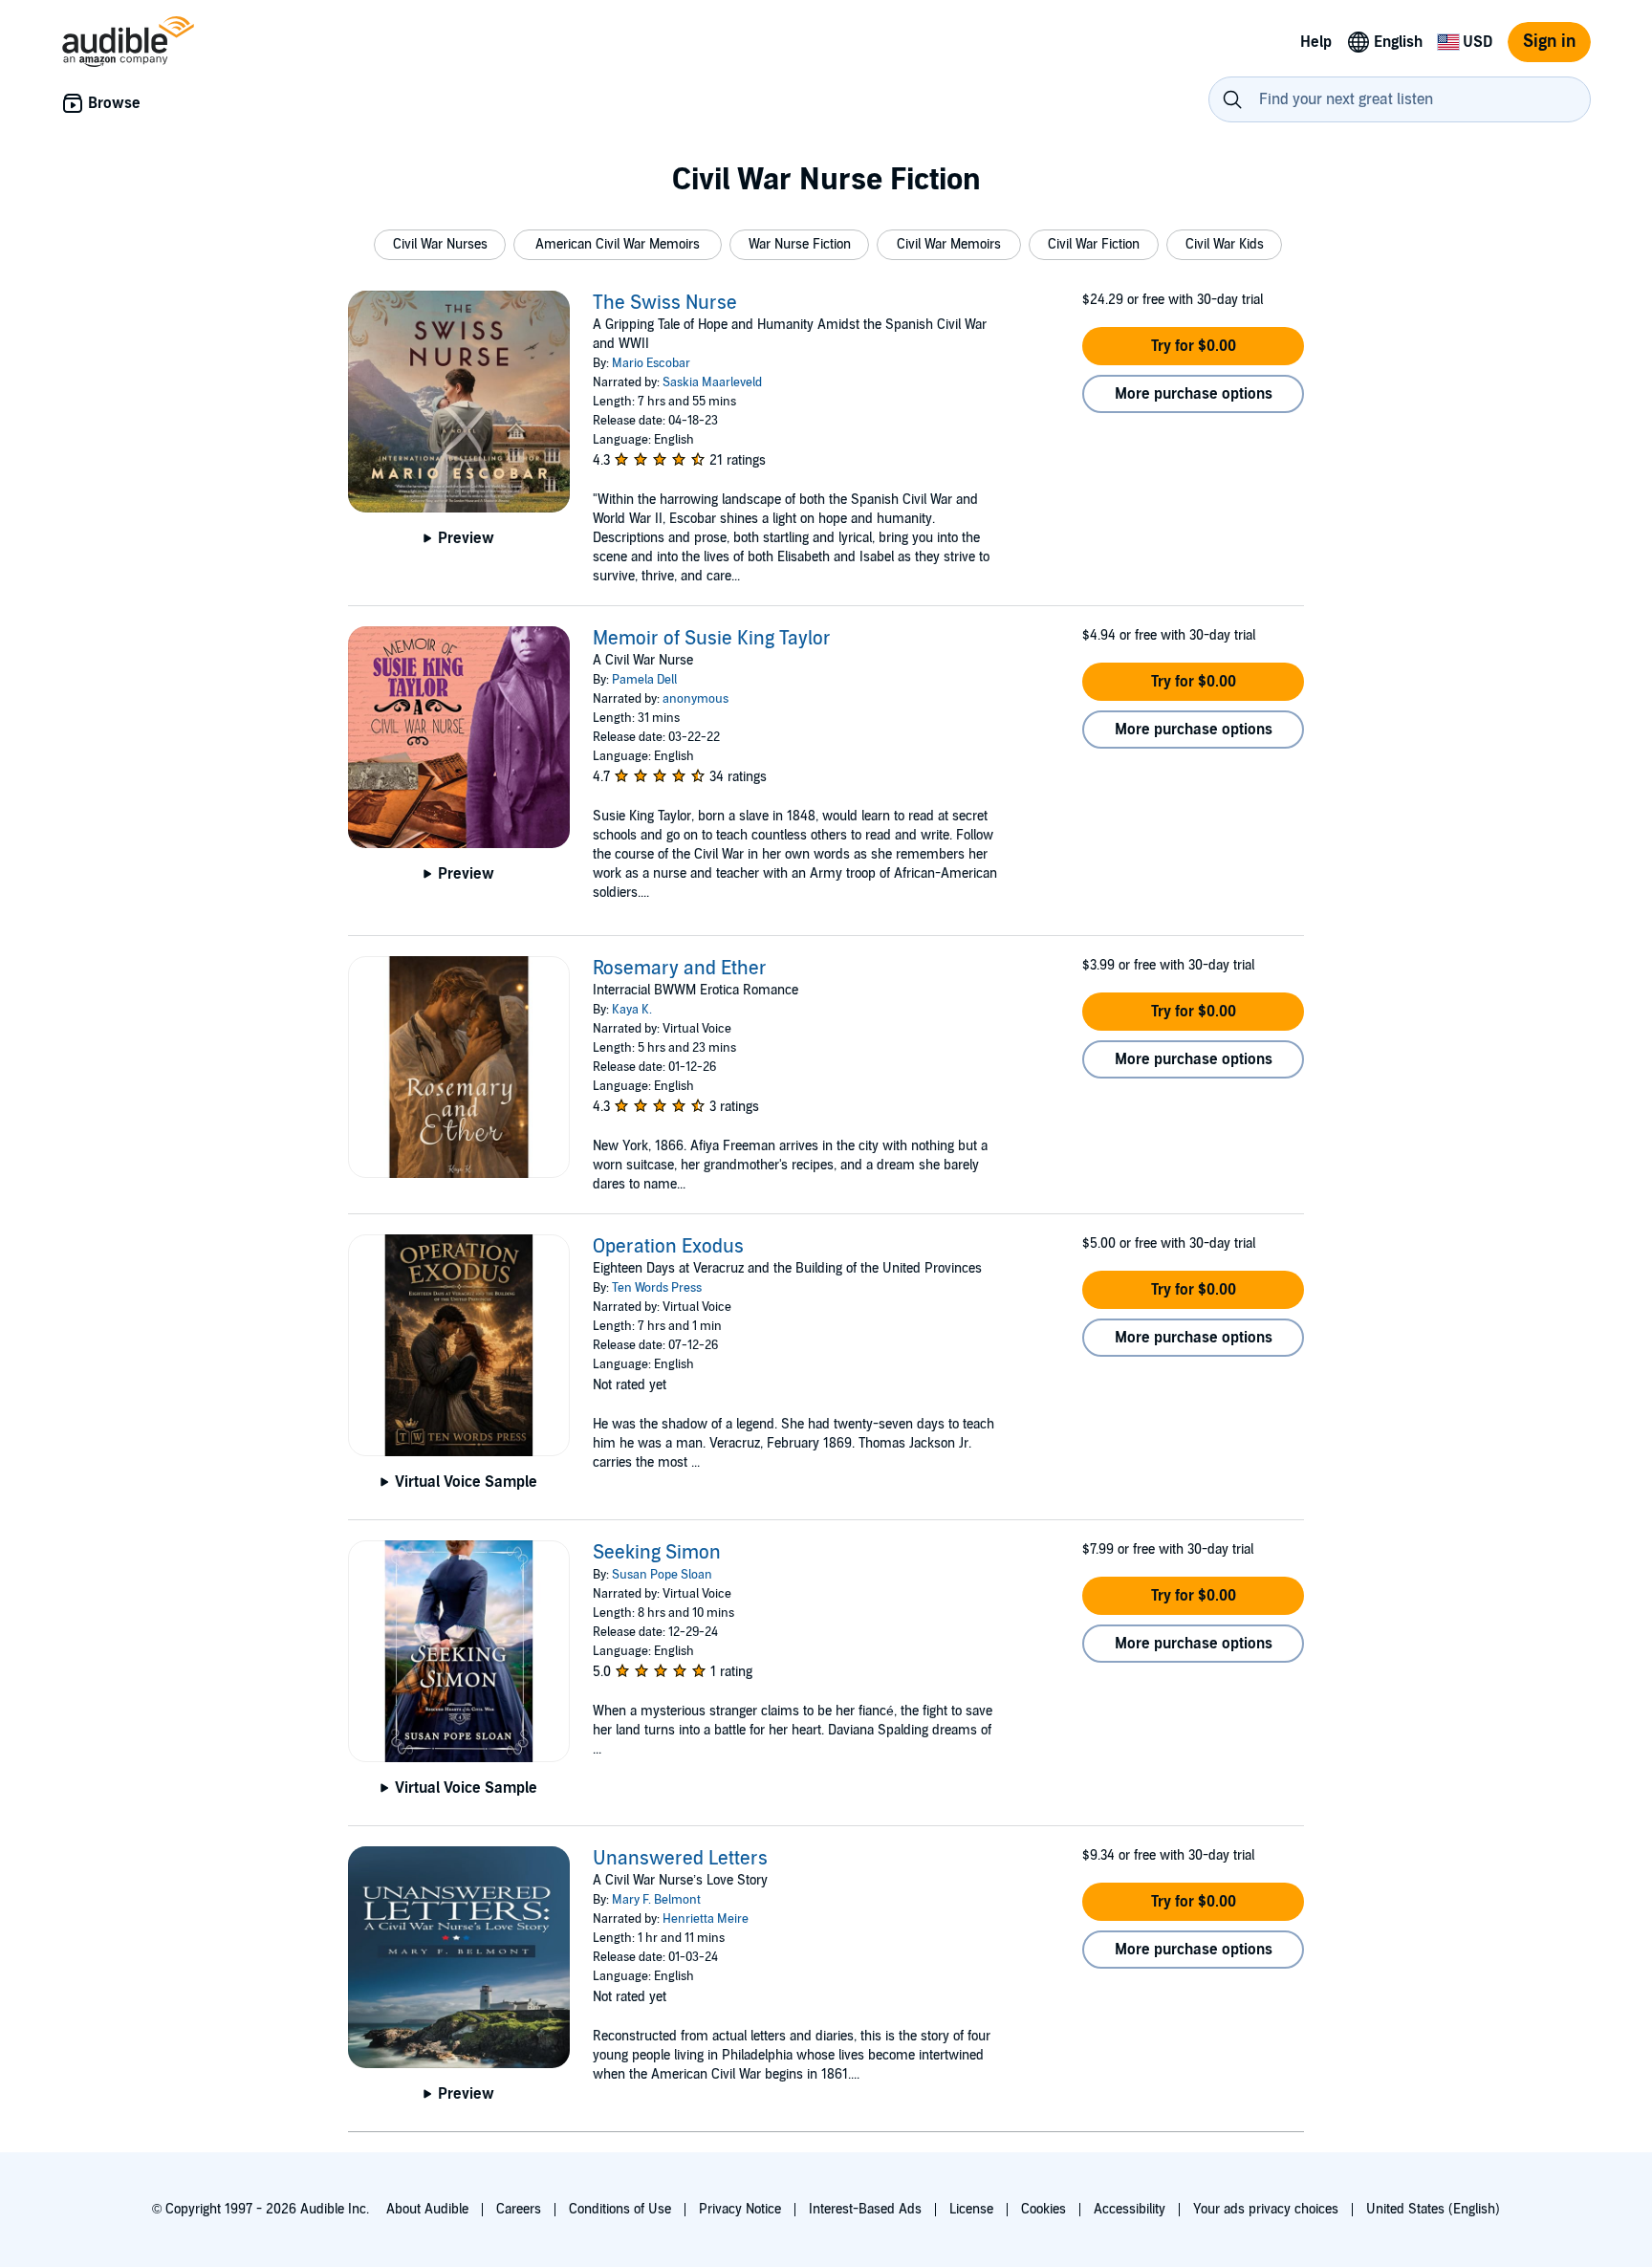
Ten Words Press (657, 1288)
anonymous (696, 699)
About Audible (427, 2209)
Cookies (1043, 2209)
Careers (519, 2209)
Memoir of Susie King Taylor (712, 639)
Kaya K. (632, 1010)
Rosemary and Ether (680, 969)
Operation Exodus (668, 1247)
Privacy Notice (740, 2209)
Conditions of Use (620, 2209)
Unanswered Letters (680, 1859)
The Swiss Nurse (665, 303)
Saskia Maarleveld (712, 382)
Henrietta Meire (706, 1919)
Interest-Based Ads (865, 2209)
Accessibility (1130, 2209)
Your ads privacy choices (1266, 2209)
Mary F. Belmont (656, 1900)
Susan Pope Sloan (662, 1575)
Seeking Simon (657, 1553)
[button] (440, 245)
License (971, 2209)
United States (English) (1433, 2209)
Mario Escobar (651, 363)
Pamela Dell (644, 680)
